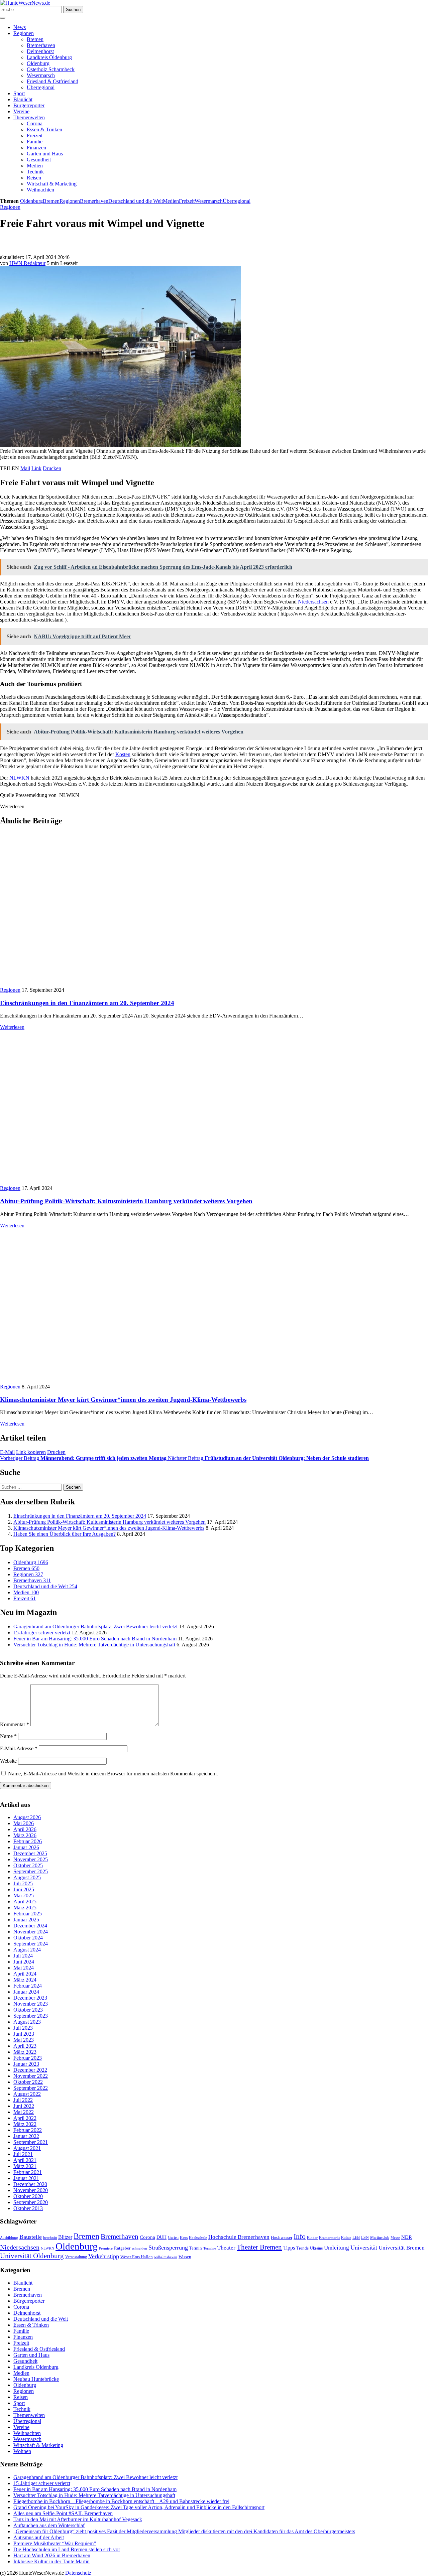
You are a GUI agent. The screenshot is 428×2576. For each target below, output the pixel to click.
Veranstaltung (76, 2257)
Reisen (34, 178)
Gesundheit (39, 160)
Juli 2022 (23, 2100)
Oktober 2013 (28, 2208)
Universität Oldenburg (32, 2256)
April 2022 (25, 2118)
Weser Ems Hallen (137, 2257)
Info (300, 2236)
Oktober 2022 (28, 2082)
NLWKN (19, 778)
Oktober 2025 (28, 1865)
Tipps (289, 2248)
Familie (35, 142)
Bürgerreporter (29, 105)
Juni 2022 (24, 2106)
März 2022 (25, 2124)
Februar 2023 (28, 2058)
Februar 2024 (28, 1986)
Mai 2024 (24, 1968)
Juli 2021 (23, 2154)
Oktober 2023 (28, 2010)
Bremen (35, 39)
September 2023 (31, 2016)
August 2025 (27, 1877)
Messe (395, 2238)
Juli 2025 (23, 1883)
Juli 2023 (23, 2028)
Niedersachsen (313, 602)
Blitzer (65, 2237)
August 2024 (27, 1950)
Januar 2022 (26, 2136)
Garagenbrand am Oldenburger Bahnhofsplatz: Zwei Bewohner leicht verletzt (95, 1626)
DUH (162, 2237)
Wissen (185, 2257)
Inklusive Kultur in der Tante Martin (51, 2561)
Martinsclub (380, 2238)
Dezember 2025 (30, 1853)
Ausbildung (9, 2238)
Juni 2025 (24, 1889)
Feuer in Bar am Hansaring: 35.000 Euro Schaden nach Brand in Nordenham (95, 1639)
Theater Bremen (259, 2247)
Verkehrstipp (104, 2256)
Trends (302, 2248)
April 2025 (25, 1902)
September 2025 (31, 1871)
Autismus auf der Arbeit (39, 2537)
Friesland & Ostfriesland (52, 81)
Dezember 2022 (30, 2070)
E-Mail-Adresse (19, 1749)
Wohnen (22, 2451)
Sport (19, 93)
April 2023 (25, 2046)
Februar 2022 (28, 2130)
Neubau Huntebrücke (36, 2379)
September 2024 (31, 1944)
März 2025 (25, 1908)
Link (36, 468)
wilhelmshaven (166, 2257)
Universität (364, 2248)
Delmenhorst (40, 51)
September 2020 (31, 2202)
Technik (35, 172)
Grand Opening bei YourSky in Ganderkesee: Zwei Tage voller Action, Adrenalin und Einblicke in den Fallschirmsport (139, 2507)
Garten (173, 2238)
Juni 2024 (24, 1962)
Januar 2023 (26, 2064)
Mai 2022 (24, 2112)
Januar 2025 (26, 1920)
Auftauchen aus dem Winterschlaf (49, 2525)
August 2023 (27, 2022)
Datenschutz (78, 2573)
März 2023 (25, 2052)
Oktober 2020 (28, 2196)
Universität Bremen (402, 2248)
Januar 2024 (26, 1992)
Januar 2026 (26, 1847)
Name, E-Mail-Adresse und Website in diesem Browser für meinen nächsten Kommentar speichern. (113, 1774)
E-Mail (7, 1452)
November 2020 (31, 2190)
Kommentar (15, 1725)
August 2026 (27, 1817)
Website (8, 1761)
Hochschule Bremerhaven (239, 2237)
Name (8, 1736)
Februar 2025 (28, 1914)
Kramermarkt (329, 2238)
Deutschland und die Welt (136, 201)
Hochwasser (282, 2238)
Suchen (73, 10)
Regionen (24, 33)
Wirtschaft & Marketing (52, 184)
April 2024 (25, 1974)
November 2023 (31, 2004)
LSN (365, 2238)
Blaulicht (23, 99)
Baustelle (31, 2237)
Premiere (106, 2248)
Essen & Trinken (44, 129)
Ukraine (316, 2248)
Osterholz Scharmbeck (51, 69)
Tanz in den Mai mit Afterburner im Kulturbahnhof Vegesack (78, 2519)
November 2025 (31, 1859)
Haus (184, 2238)
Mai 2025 (24, 1895)
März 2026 (25, 1835)
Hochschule (198, 2238)
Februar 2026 (28, 1841)
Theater (226, 2248)
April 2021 (25, 2160)
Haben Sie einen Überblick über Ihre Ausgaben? (65, 1534)
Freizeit (35, 135)
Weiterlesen (12, 1027)
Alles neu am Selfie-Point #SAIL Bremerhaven (63, 2513)
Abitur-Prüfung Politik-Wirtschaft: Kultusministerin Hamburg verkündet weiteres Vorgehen (126, 1201)
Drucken (52, 468)
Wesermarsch (41, 75)
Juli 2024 (23, 1956)
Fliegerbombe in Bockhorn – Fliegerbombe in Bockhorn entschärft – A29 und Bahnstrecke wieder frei (121, 2501)
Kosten (123, 754)
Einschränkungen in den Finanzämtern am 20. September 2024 (87, 1003)
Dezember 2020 (30, 2184)
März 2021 (25, 2166)
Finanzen (36, 148)
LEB (356, 2238)
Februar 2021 (28, 2172)
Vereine (21, 111)
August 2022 (27, 2094)
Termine (210, 2248)
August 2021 (27, 2148)
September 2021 (31, 2142)
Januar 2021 (26, 2178)
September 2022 (31, 2088)
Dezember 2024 (30, 1926)
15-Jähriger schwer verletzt (42, 1633)
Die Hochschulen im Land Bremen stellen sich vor (67, 2549)
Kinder (312, 2238)
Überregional (41, 87)
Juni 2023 (24, 2034)
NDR (407, 2237)
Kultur (346, 2238)
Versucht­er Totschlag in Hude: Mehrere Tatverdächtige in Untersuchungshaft (94, 1645)
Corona (35, 123)
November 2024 (31, 1932)
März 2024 (25, 1980)
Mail (25, 468)
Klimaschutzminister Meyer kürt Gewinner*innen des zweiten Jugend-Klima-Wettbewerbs (123, 1400)
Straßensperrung (168, 2248)
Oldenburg (38, 63)
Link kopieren (31, 1452)
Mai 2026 (24, 1823)
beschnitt (50, 2238)
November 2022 (31, 2076)
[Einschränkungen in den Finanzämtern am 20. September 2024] (102, 984)
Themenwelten (29, 117)
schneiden (139, 2248)
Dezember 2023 (30, 1998)
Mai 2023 (24, 2040)
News (20, 27)
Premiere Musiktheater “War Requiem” (55, 2543)
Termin (196, 2248)
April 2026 (25, 1829)
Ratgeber (122, 2248)
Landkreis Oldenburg (49, 57)
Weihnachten (40, 190)
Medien (35, 166)
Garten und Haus (45, 154)
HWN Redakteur (27, 263)
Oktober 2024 (28, 1938)
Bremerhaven (41, 45)
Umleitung (337, 2248)
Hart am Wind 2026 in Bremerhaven (52, 2555)
